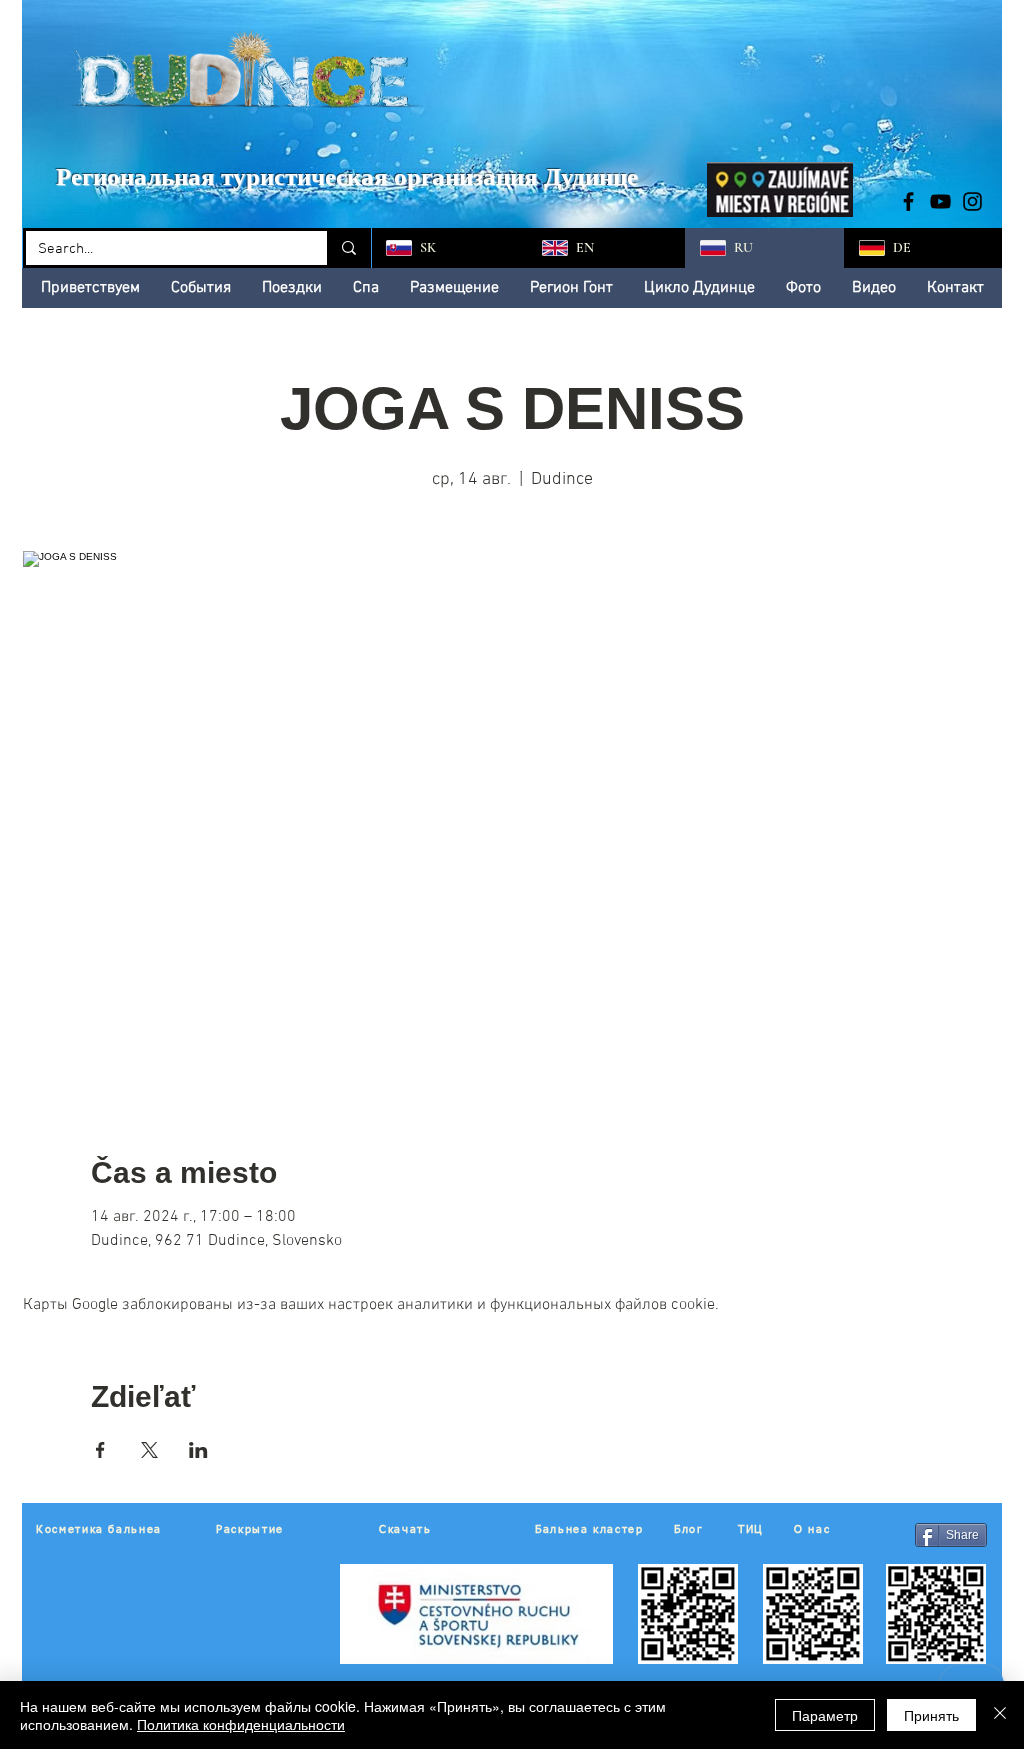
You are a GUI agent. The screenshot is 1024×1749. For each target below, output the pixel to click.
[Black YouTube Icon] (940, 201)
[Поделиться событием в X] (149, 1450)
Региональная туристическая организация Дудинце (347, 176)
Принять (931, 1715)
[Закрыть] (1000, 1715)
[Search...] (347, 248)
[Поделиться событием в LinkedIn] (198, 1450)
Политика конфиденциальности (241, 1724)
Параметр (825, 1715)
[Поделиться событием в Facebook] (100, 1450)
